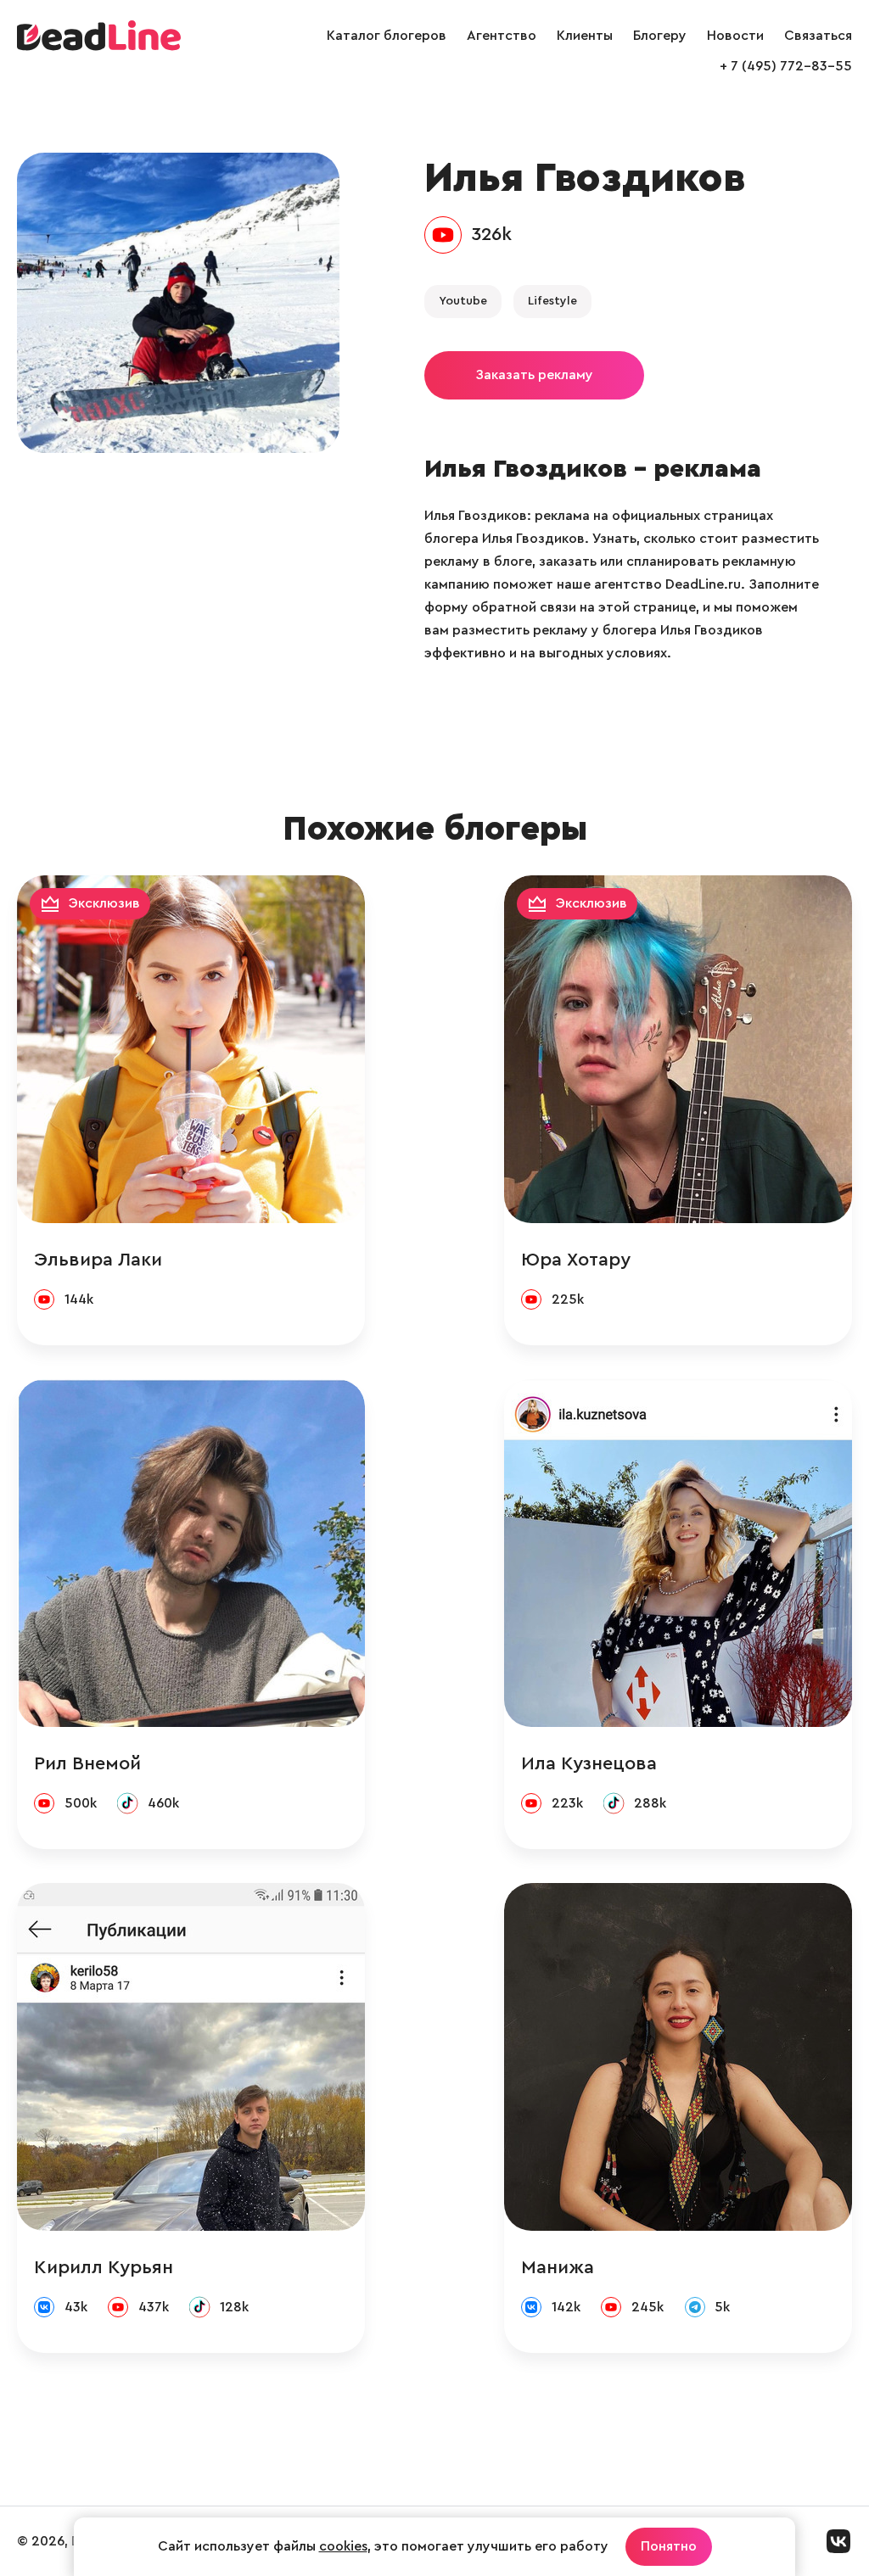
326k (492, 234)
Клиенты (585, 36)
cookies (343, 2546)
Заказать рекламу (534, 375)
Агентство (502, 36)
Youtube (463, 301)
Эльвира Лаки (98, 1260)
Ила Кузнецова (589, 1763)
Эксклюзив (104, 903)
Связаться (818, 36)
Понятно (669, 2546)
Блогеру (660, 36)
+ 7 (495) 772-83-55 (786, 66)
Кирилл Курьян (104, 2267)
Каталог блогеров (387, 36)
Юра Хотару (576, 1260)
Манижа (558, 2267)
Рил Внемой (87, 1763)
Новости (735, 36)
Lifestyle (552, 301)
